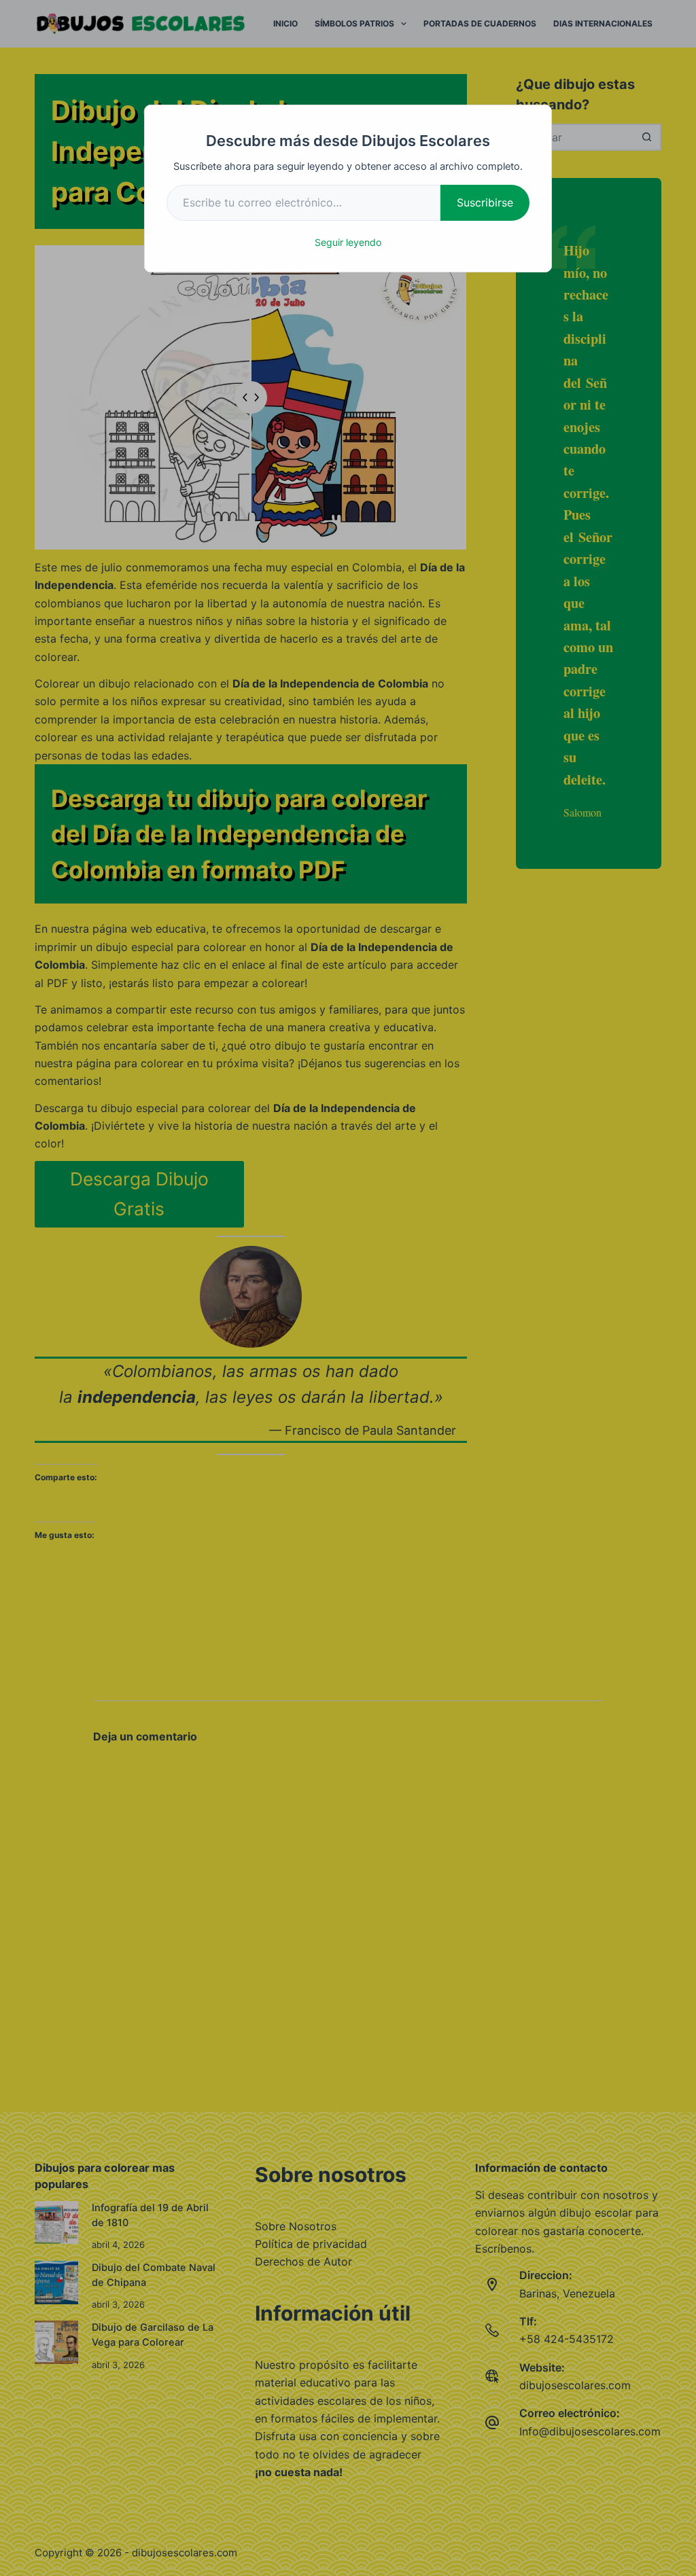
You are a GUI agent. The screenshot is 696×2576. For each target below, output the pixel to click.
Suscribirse (485, 202)
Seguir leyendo (348, 242)
